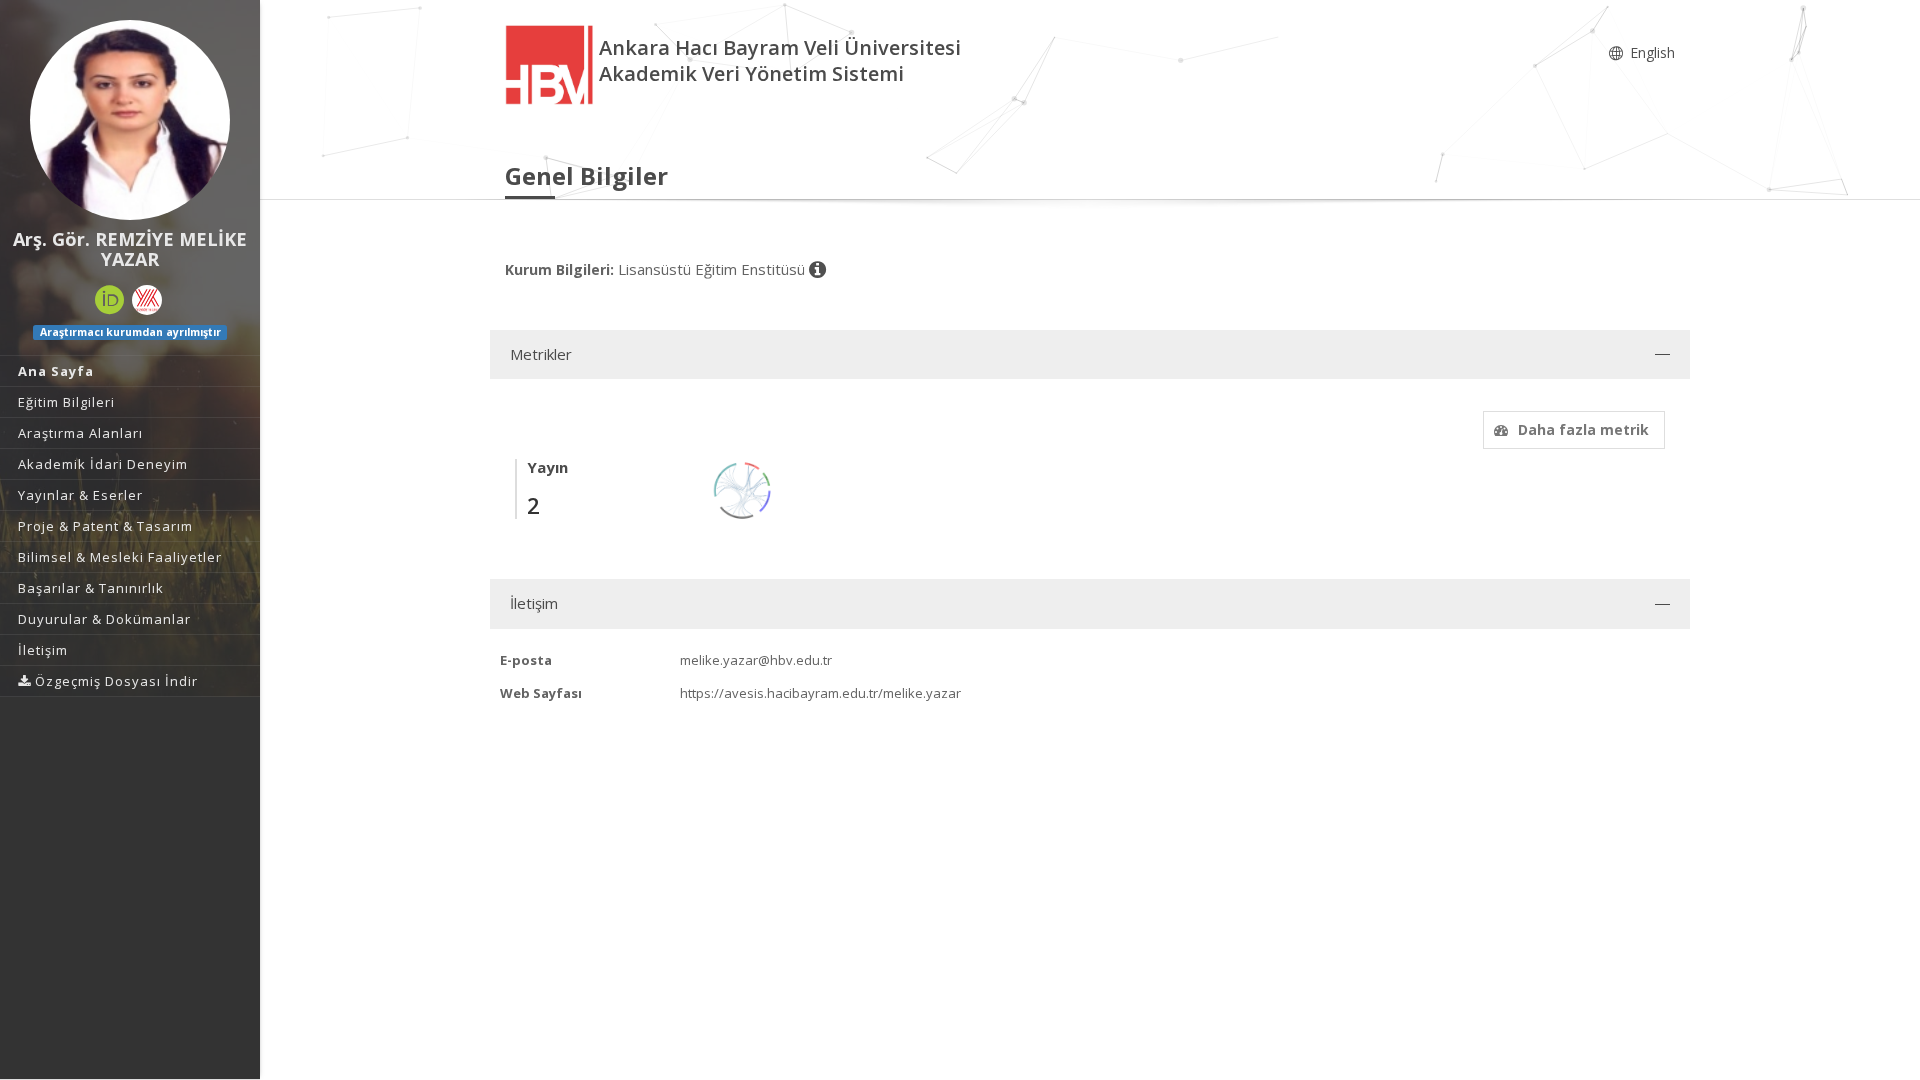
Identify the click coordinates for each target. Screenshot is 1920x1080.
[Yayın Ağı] (743, 488)
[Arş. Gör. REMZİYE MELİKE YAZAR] (130, 120)
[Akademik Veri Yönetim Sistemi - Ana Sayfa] (552, 63)
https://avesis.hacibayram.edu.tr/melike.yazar (820, 693)
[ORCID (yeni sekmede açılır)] (110, 300)
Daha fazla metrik (1583, 429)
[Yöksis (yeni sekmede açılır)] (147, 300)
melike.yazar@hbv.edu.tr (756, 660)
